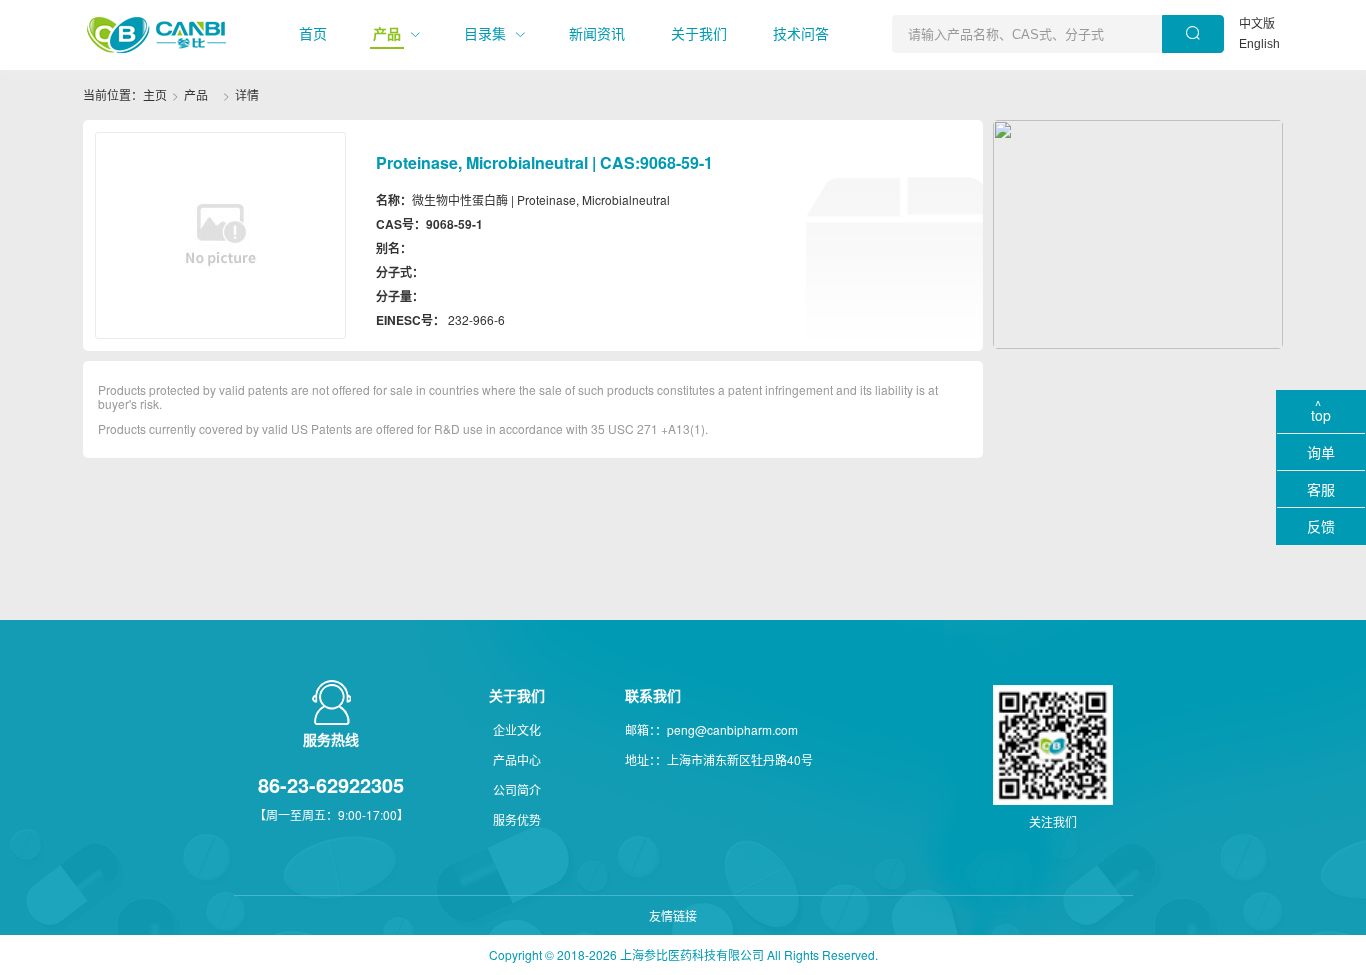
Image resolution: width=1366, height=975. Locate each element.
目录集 (485, 34)
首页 (313, 34)
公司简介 (517, 789)
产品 (387, 34)
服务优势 (517, 819)
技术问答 (801, 34)
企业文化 (517, 729)
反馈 (1321, 526)
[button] (313, 34)
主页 (155, 94)
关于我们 (699, 34)
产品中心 (517, 759)
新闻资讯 (597, 34)
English (1259, 44)
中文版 (1257, 24)
